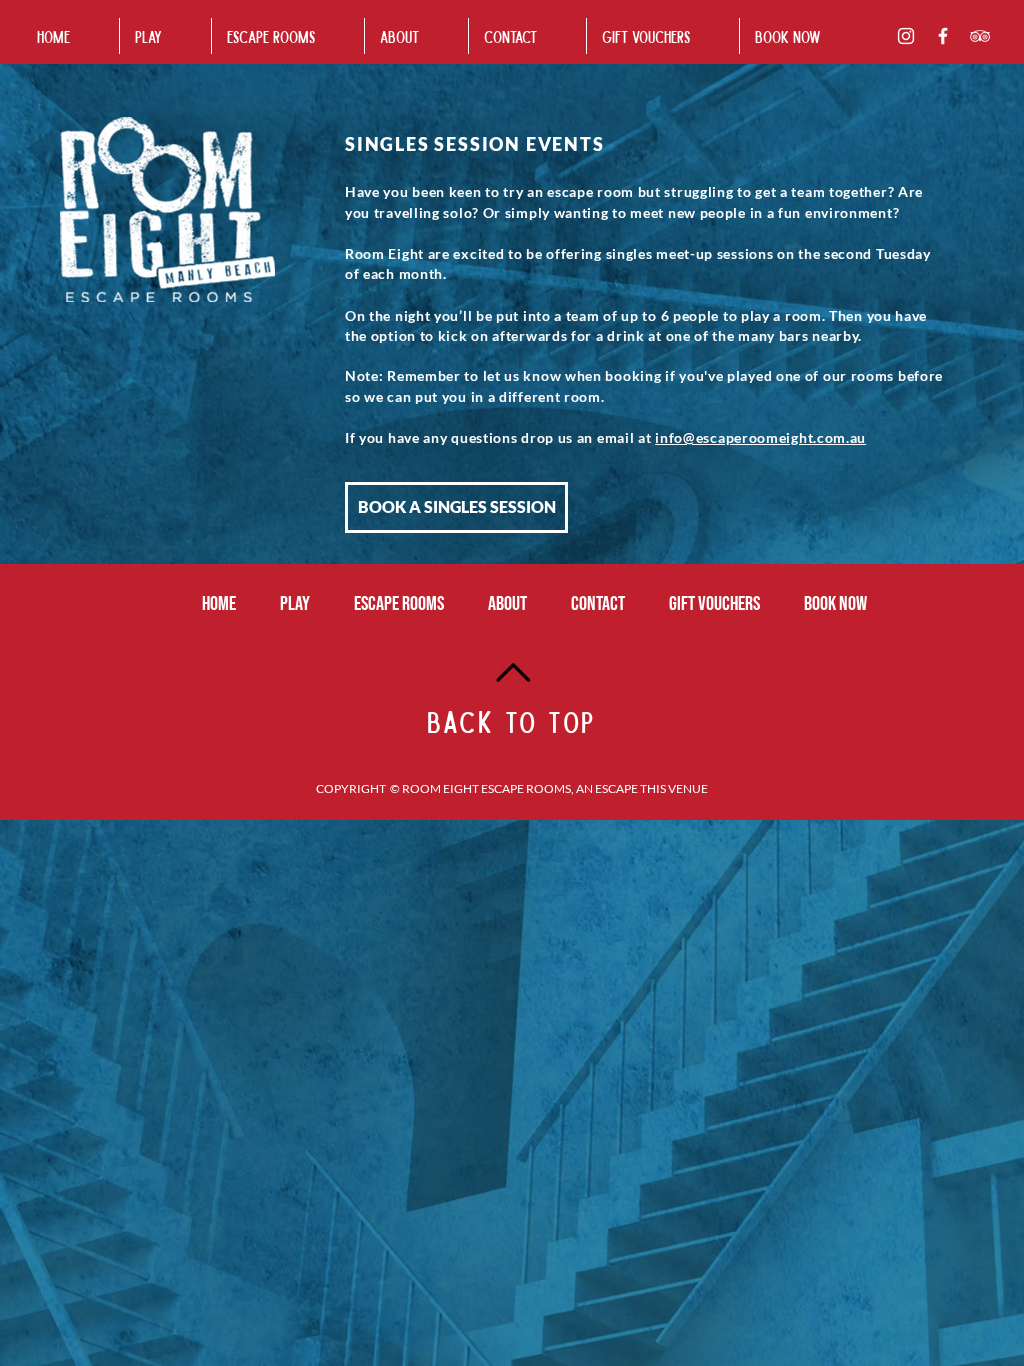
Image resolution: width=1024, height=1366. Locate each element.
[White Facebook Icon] (943, 36)
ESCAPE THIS (630, 788)
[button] (288, 36)
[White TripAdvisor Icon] (980, 36)
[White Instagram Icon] (906, 36)
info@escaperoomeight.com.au (760, 437)
